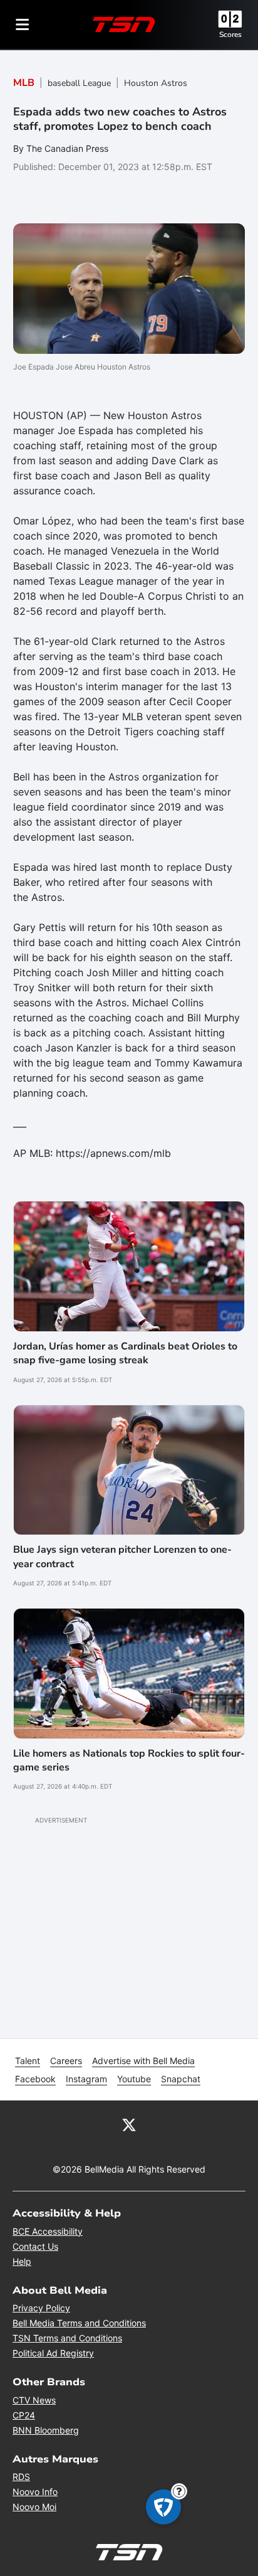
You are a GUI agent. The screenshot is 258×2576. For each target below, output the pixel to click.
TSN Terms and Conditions (67, 2338)
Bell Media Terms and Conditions (79, 2323)
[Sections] (23, 24)
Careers (66, 2061)
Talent (28, 2061)
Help (22, 2261)
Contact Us (35, 2246)
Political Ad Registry (53, 2353)
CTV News (34, 2400)
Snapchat (181, 2079)
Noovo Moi (34, 2507)
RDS (21, 2477)
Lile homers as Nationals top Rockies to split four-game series (129, 1760)
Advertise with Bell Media (143, 2061)
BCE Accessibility (48, 2231)
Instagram (86, 2079)
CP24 (24, 2415)
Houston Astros (156, 83)
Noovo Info (35, 2492)
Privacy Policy (41, 2308)
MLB (24, 83)
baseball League (79, 83)
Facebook (35, 2079)
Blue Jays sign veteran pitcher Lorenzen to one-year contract (122, 1557)
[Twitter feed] (129, 2124)
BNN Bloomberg (46, 2430)
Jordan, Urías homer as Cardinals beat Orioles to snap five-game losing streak (125, 1353)
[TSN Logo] (124, 24)
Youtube (134, 2079)
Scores (230, 35)
